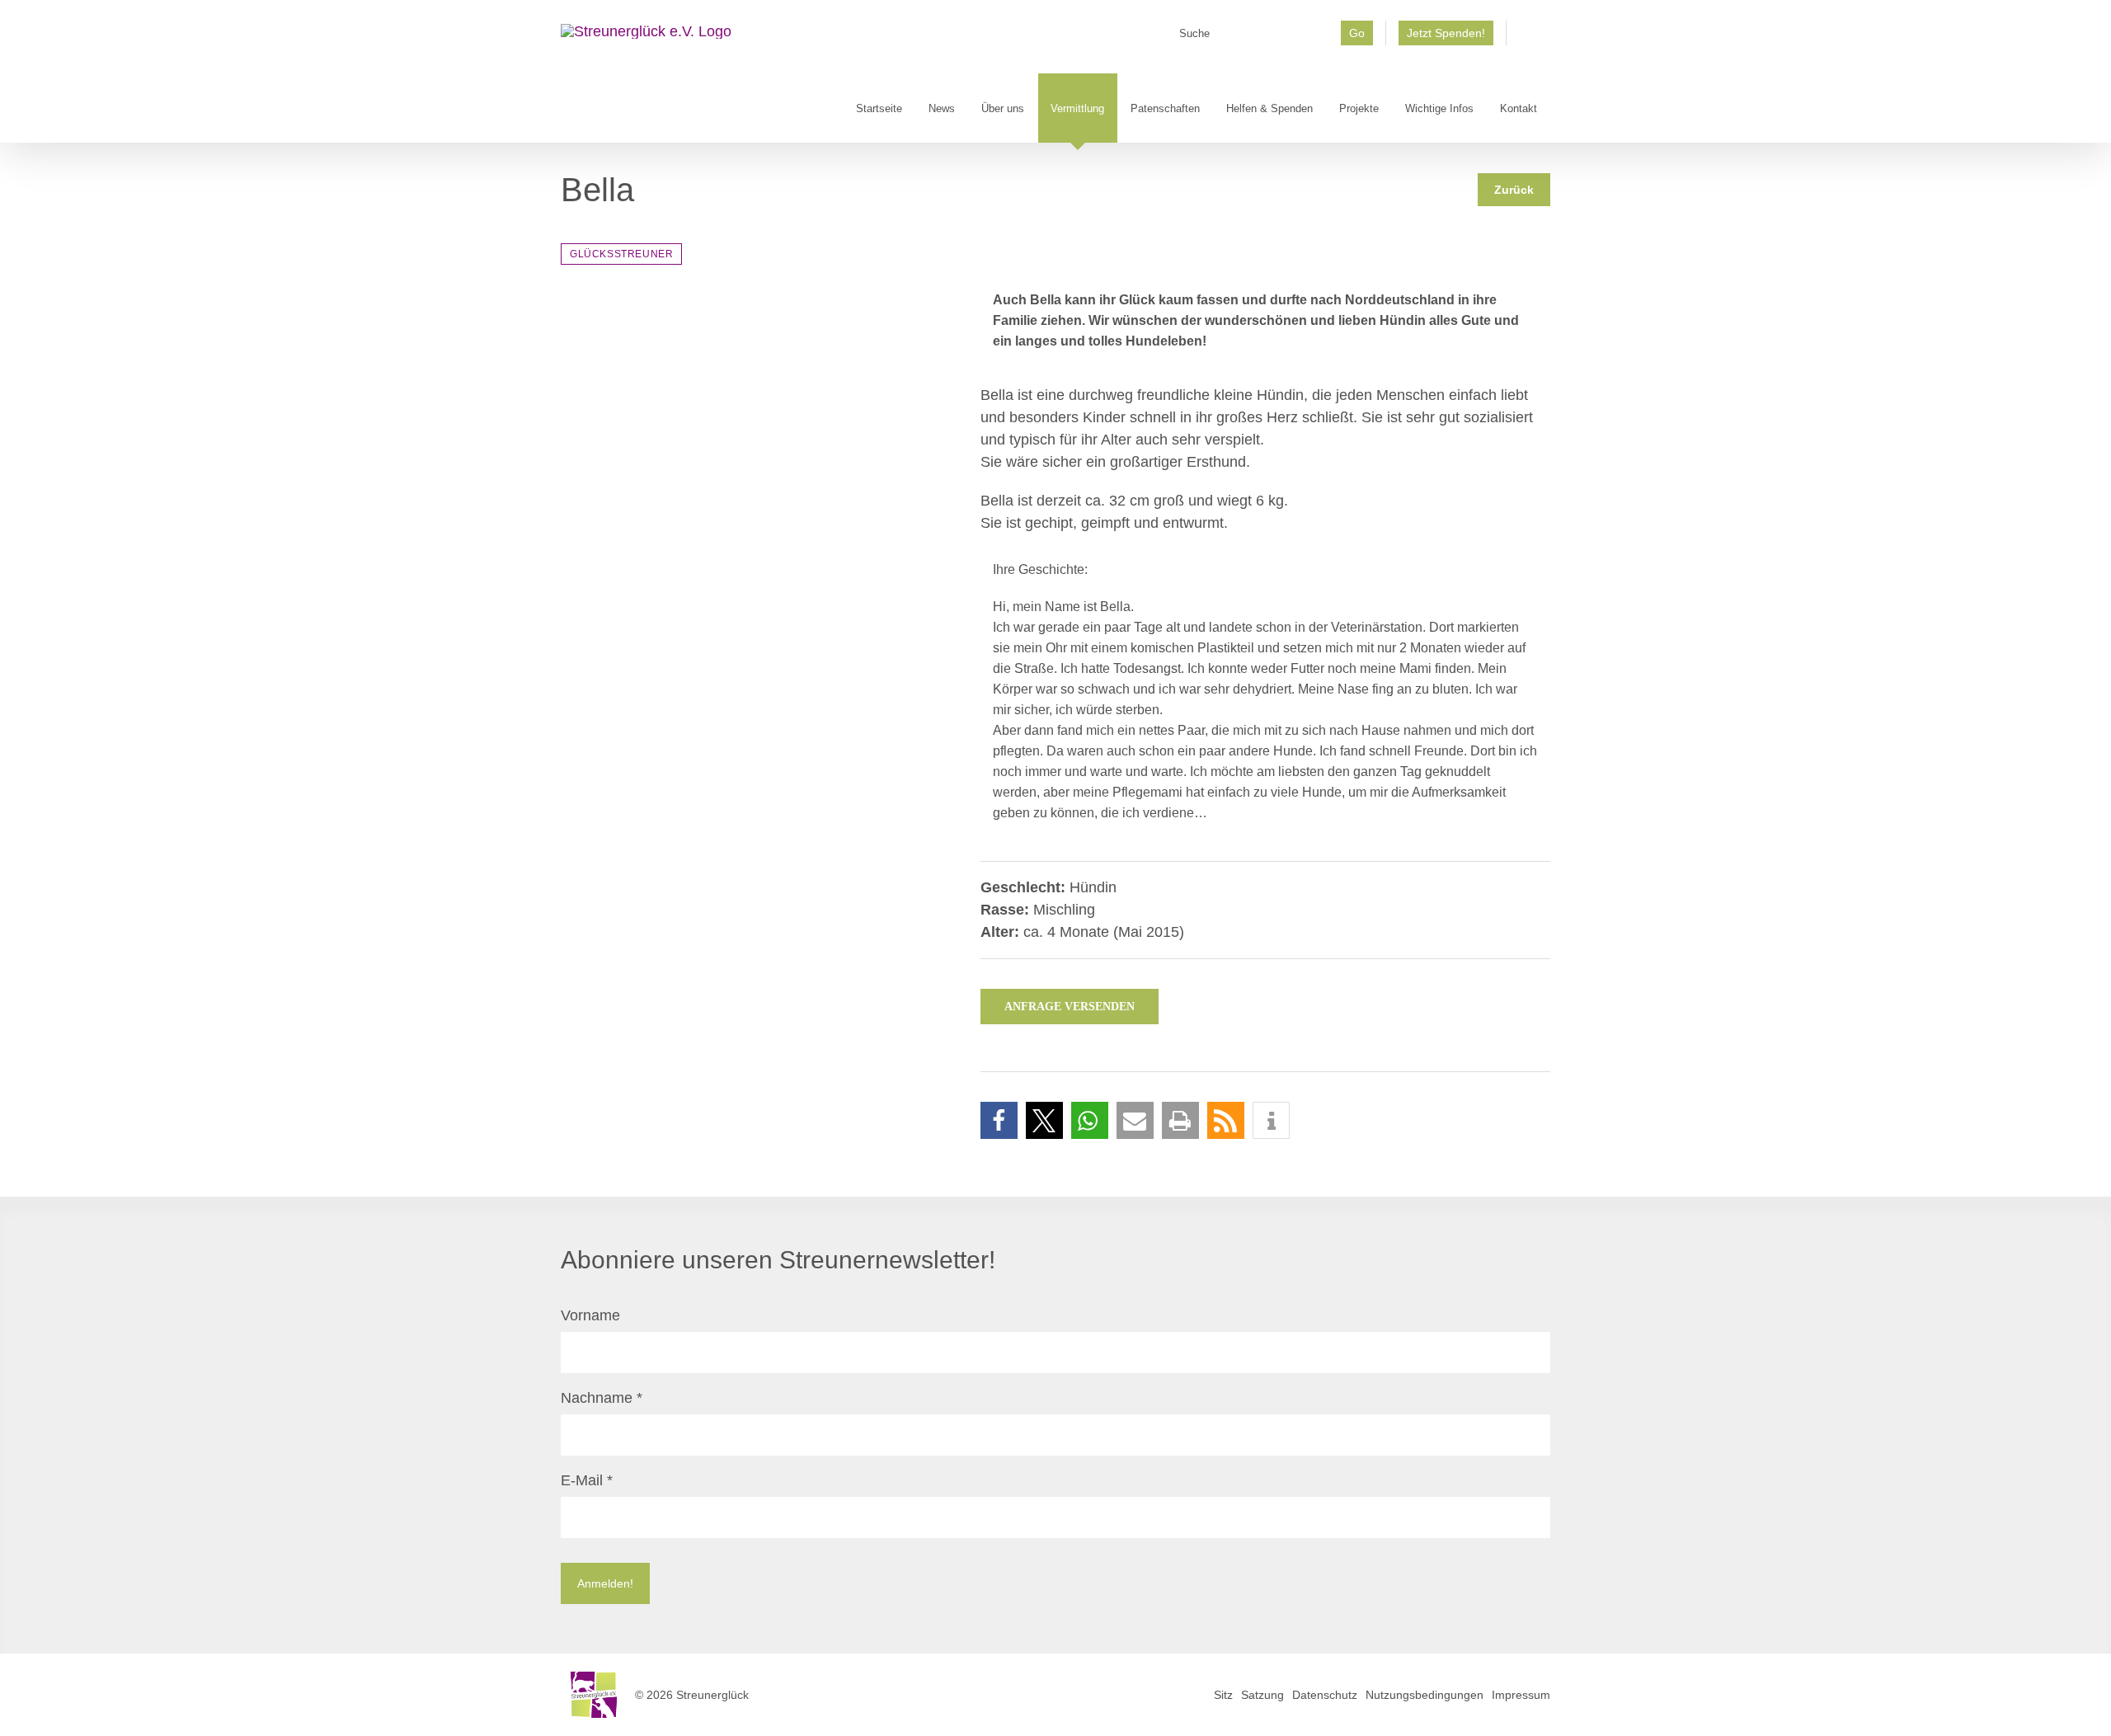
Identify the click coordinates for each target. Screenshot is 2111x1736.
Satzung (1262, 1695)
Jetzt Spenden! (1446, 33)
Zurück (1514, 190)
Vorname (590, 1315)
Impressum (1521, 1695)
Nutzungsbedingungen (1425, 1695)
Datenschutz (1325, 1695)
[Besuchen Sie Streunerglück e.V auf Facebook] (1528, 39)
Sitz (1223, 1695)
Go (1357, 33)
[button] (999, 1120)
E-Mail (587, 1480)
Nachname (602, 1398)
